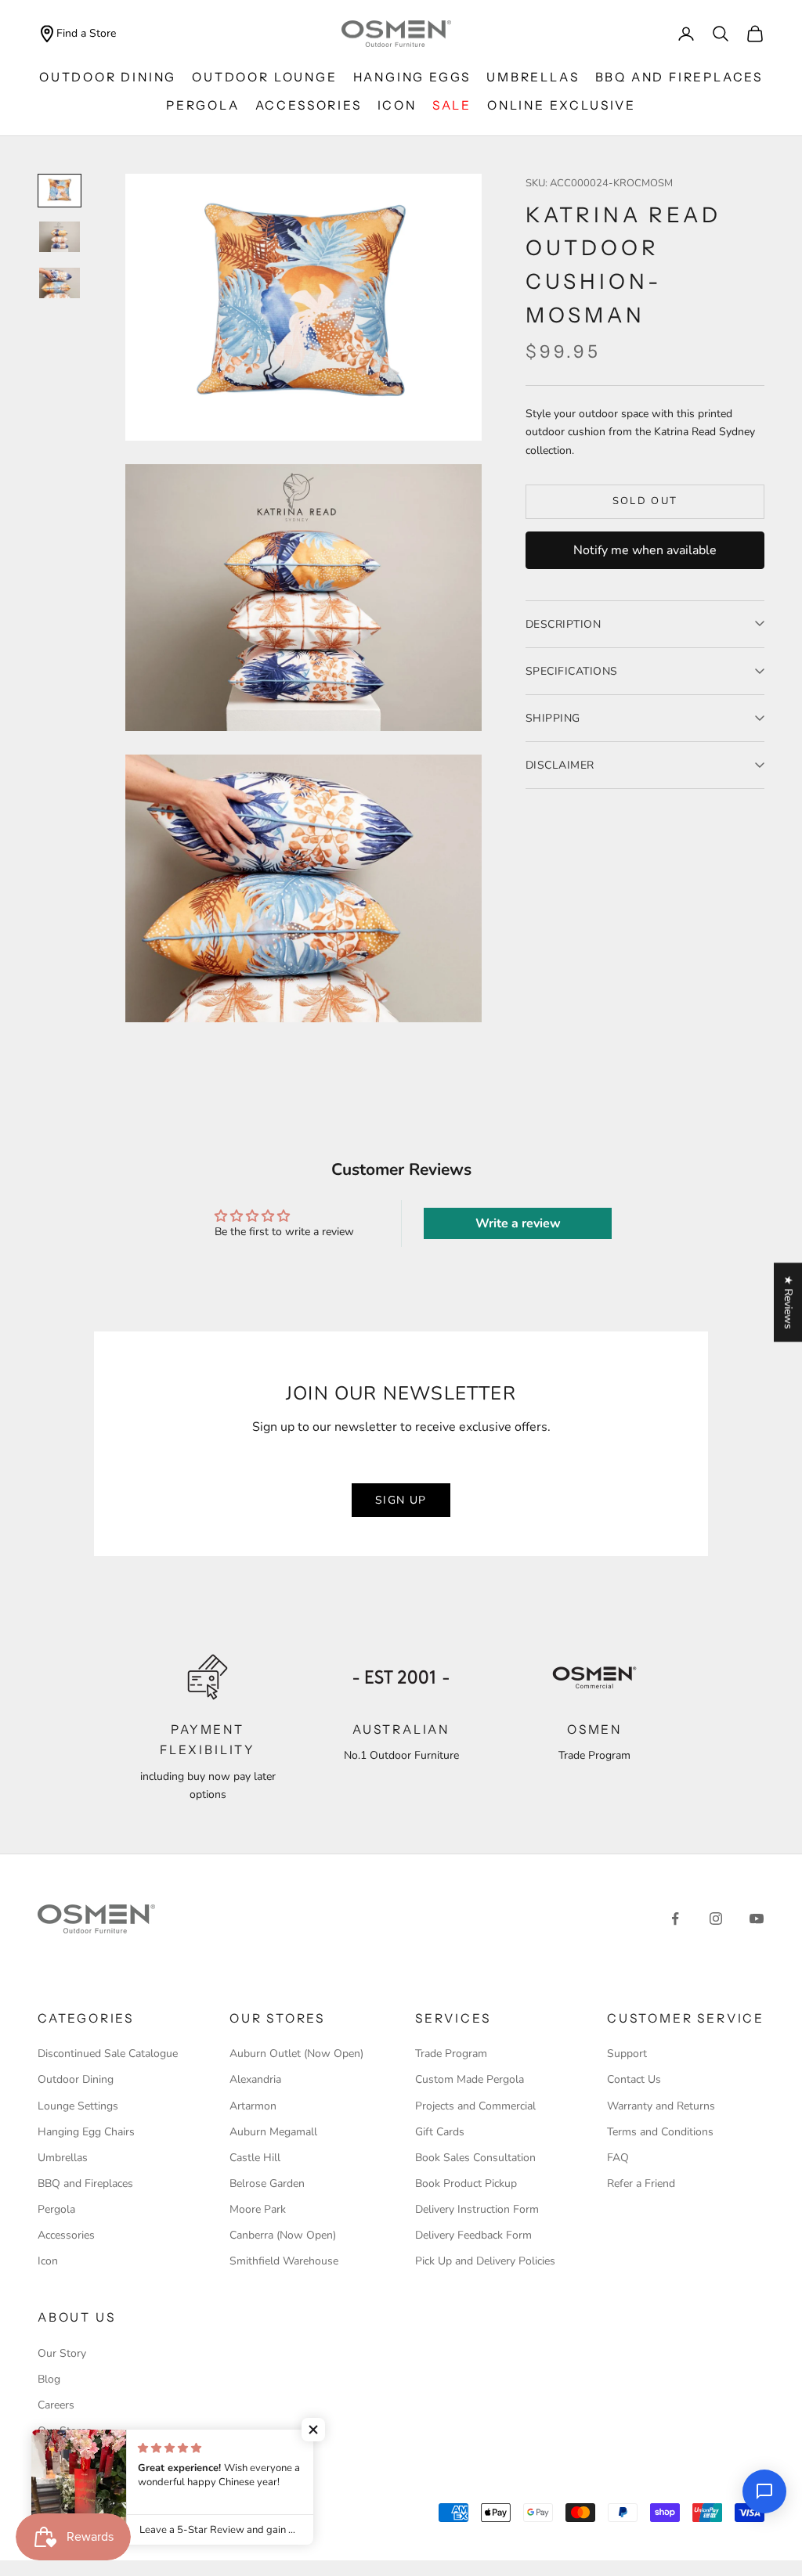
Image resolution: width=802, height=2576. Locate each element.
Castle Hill (255, 2158)
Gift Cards (440, 2132)
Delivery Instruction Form (477, 2209)
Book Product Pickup (466, 2183)
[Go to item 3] (60, 283)
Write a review (518, 1223)
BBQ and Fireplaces (679, 77)
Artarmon (253, 2106)
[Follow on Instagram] (716, 1918)
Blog (49, 2379)
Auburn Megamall (273, 2132)
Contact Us (634, 2079)
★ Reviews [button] (788, 1302)
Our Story (62, 2353)
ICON (397, 105)
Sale (452, 105)
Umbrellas (533, 77)
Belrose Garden (267, 2183)
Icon (48, 2261)
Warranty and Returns (661, 2106)
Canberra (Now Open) (283, 2235)
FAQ (618, 2158)
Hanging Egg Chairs (86, 2132)
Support (627, 2054)
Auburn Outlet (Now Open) (296, 2054)
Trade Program (451, 2054)
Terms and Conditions (660, 2132)
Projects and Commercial (475, 2106)
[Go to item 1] (60, 191)
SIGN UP (401, 1500)
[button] (313, 2430)
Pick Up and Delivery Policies (485, 2261)
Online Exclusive (562, 105)
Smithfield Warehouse (284, 2261)
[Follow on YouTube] (757, 1918)
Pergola (203, 105)
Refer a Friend (641, 2183)
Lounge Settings (78, 2106)
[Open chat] (764, 2491)
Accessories (309, 105)
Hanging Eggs (412, 77)
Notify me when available (645, 550)
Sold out (645, 501)
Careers (56, 2405)
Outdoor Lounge (264, 77)
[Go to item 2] (60, 237)
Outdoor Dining (108, 77)
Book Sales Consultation (475, 2158)
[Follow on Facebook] (675, 1918)
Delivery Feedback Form (473, 2235)
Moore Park (258, 2209)
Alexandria (255, 2079)
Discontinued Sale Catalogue (108, 2054)
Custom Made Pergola (470, 2079)
